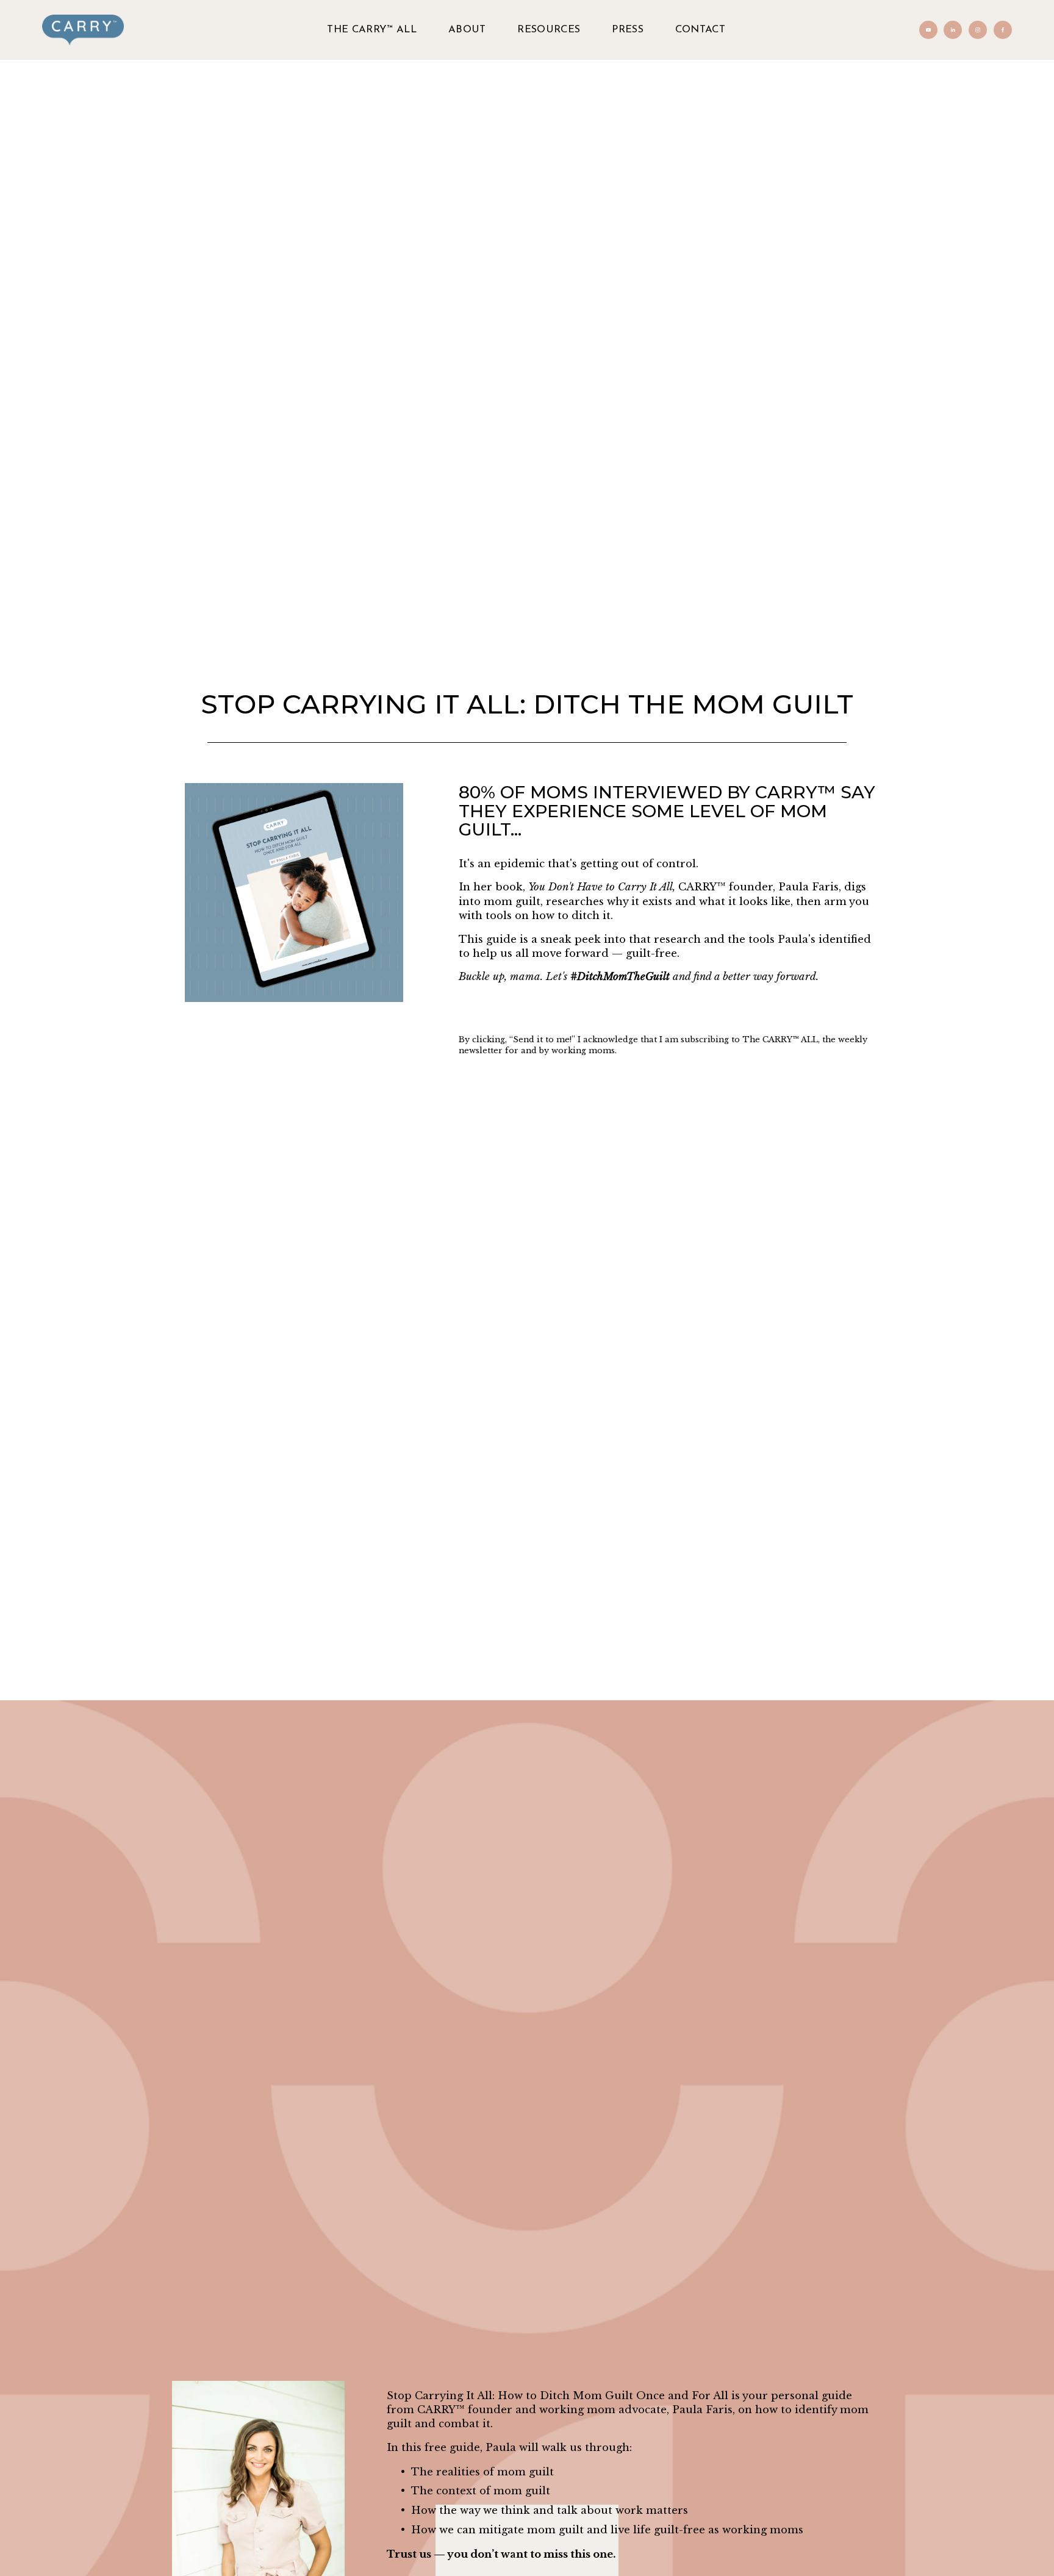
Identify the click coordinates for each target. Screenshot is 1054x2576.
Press (628, 30)
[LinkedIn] (953, 30)
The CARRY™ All (372, 30)
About (467, 30)
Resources (549, 30)
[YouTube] (928, 30)
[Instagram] (978, 30)
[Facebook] (1003, 30)
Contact (700, 30)
